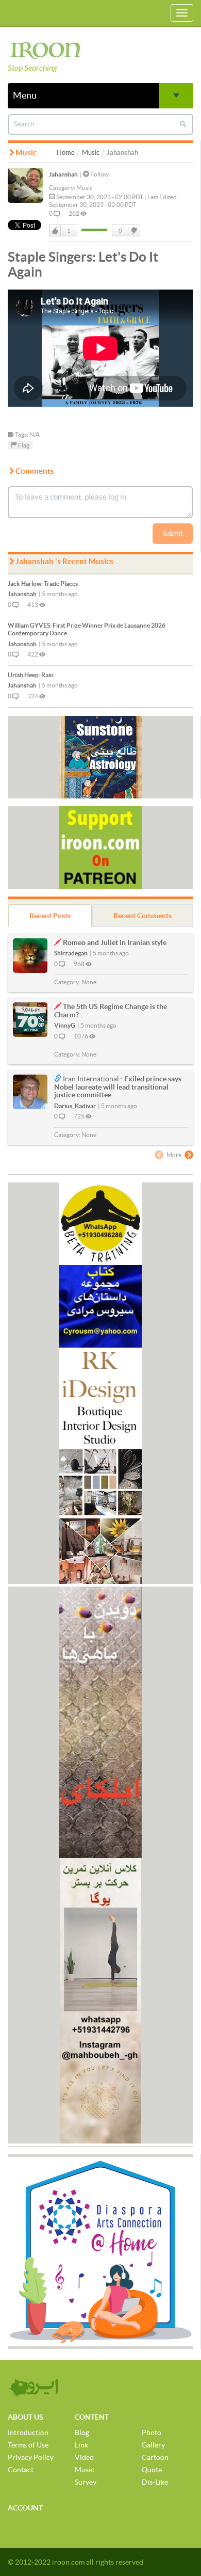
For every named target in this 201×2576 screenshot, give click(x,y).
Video (84, 2457)
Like (55, 231)
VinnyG (65, 1025)
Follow (99, 174)
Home (66, 153)
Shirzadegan (71, 953)
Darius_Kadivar (75, 1106)
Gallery (153, 2445)
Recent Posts (50, 916)
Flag (23, 445)
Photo (152, 2433)
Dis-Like (155, 2482)
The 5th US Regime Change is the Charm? (111, 1010)
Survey (86, 2482)
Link (81, 2445)
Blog (82, 2433)
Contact (21, 2470)
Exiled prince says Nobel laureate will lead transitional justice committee (118, 1087)
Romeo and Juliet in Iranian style (115, 942)
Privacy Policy (31, 2457)
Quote (152, 2470)
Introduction (28, 2433)
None (89, 982)
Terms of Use (28, 2445)
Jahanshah (63, 174)
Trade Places (43, 583)
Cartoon (155, 2457)
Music (91, 153)
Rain (31, 675)
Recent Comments (143, 916)
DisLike (133, 231)
